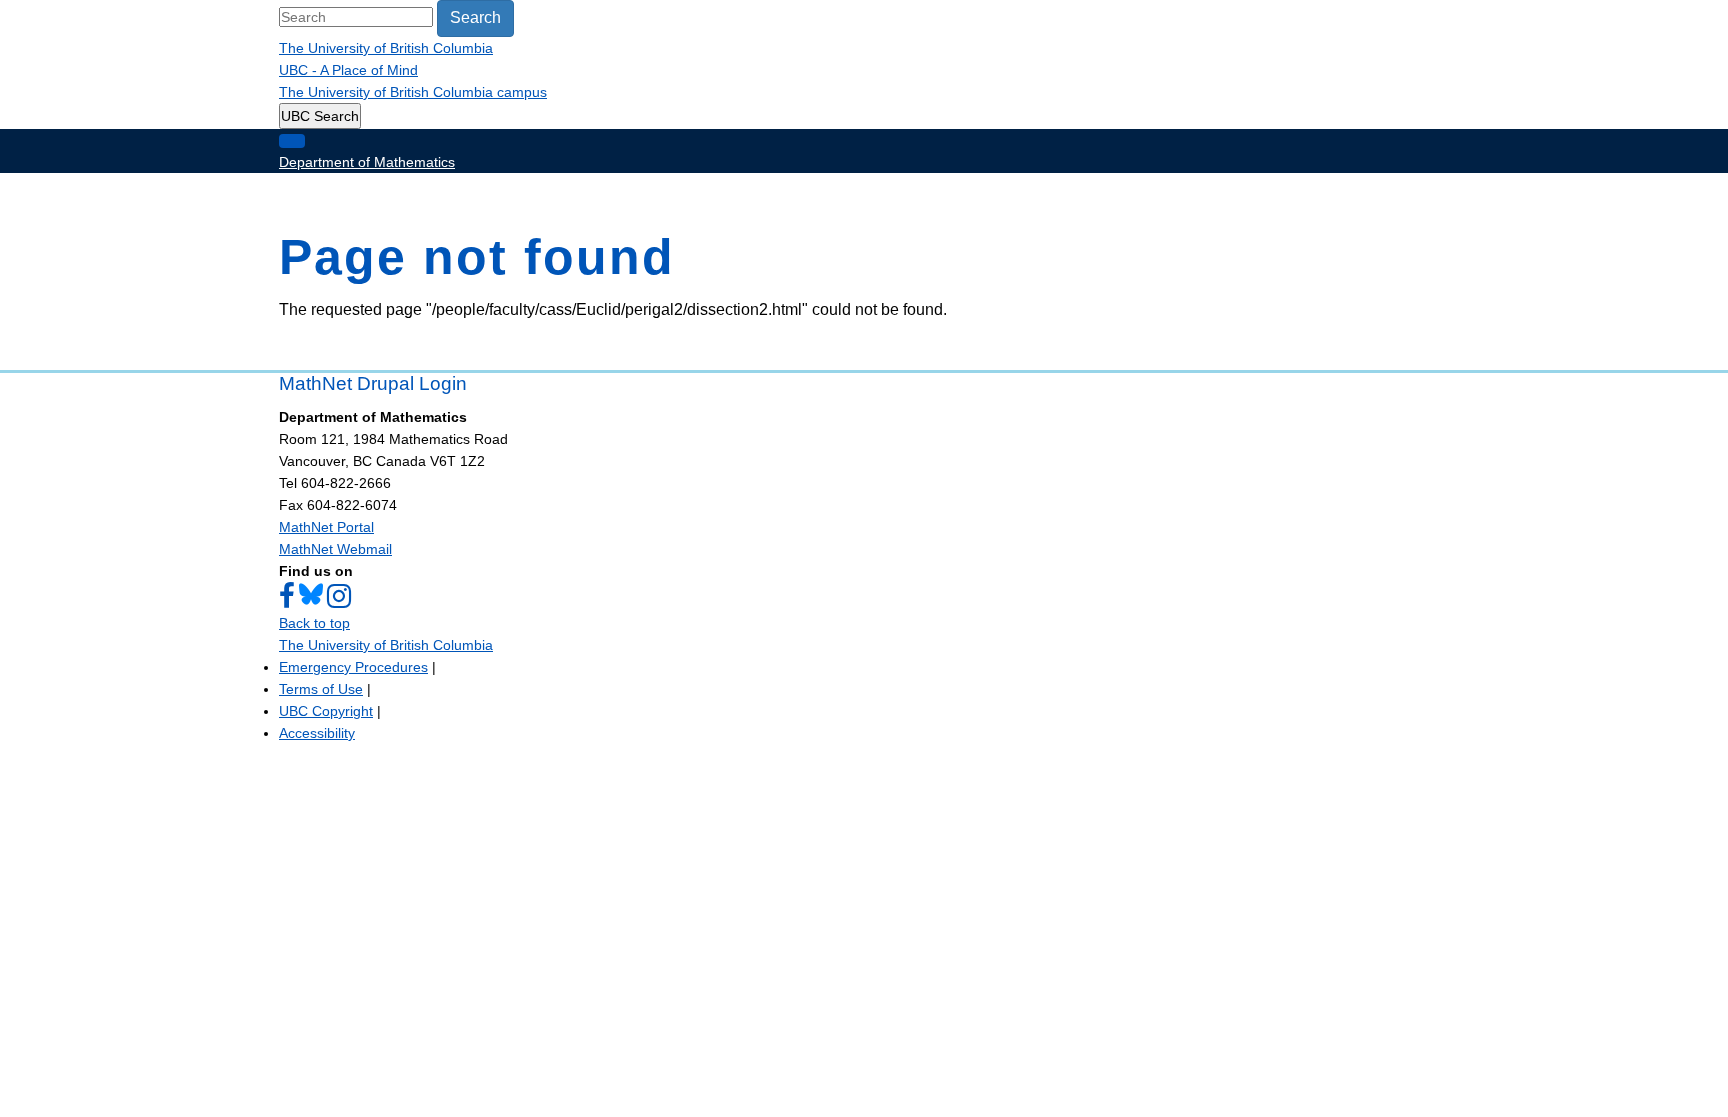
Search (475, 17)
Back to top (314, 623)
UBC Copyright (326, 711)
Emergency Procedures (353, 667)
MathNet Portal (326, 527)
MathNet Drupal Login (373, 383)
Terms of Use (321, 689)
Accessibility (317, 733)
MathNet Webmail (335, 549)
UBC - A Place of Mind (348, 70)
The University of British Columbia (386, 48)
